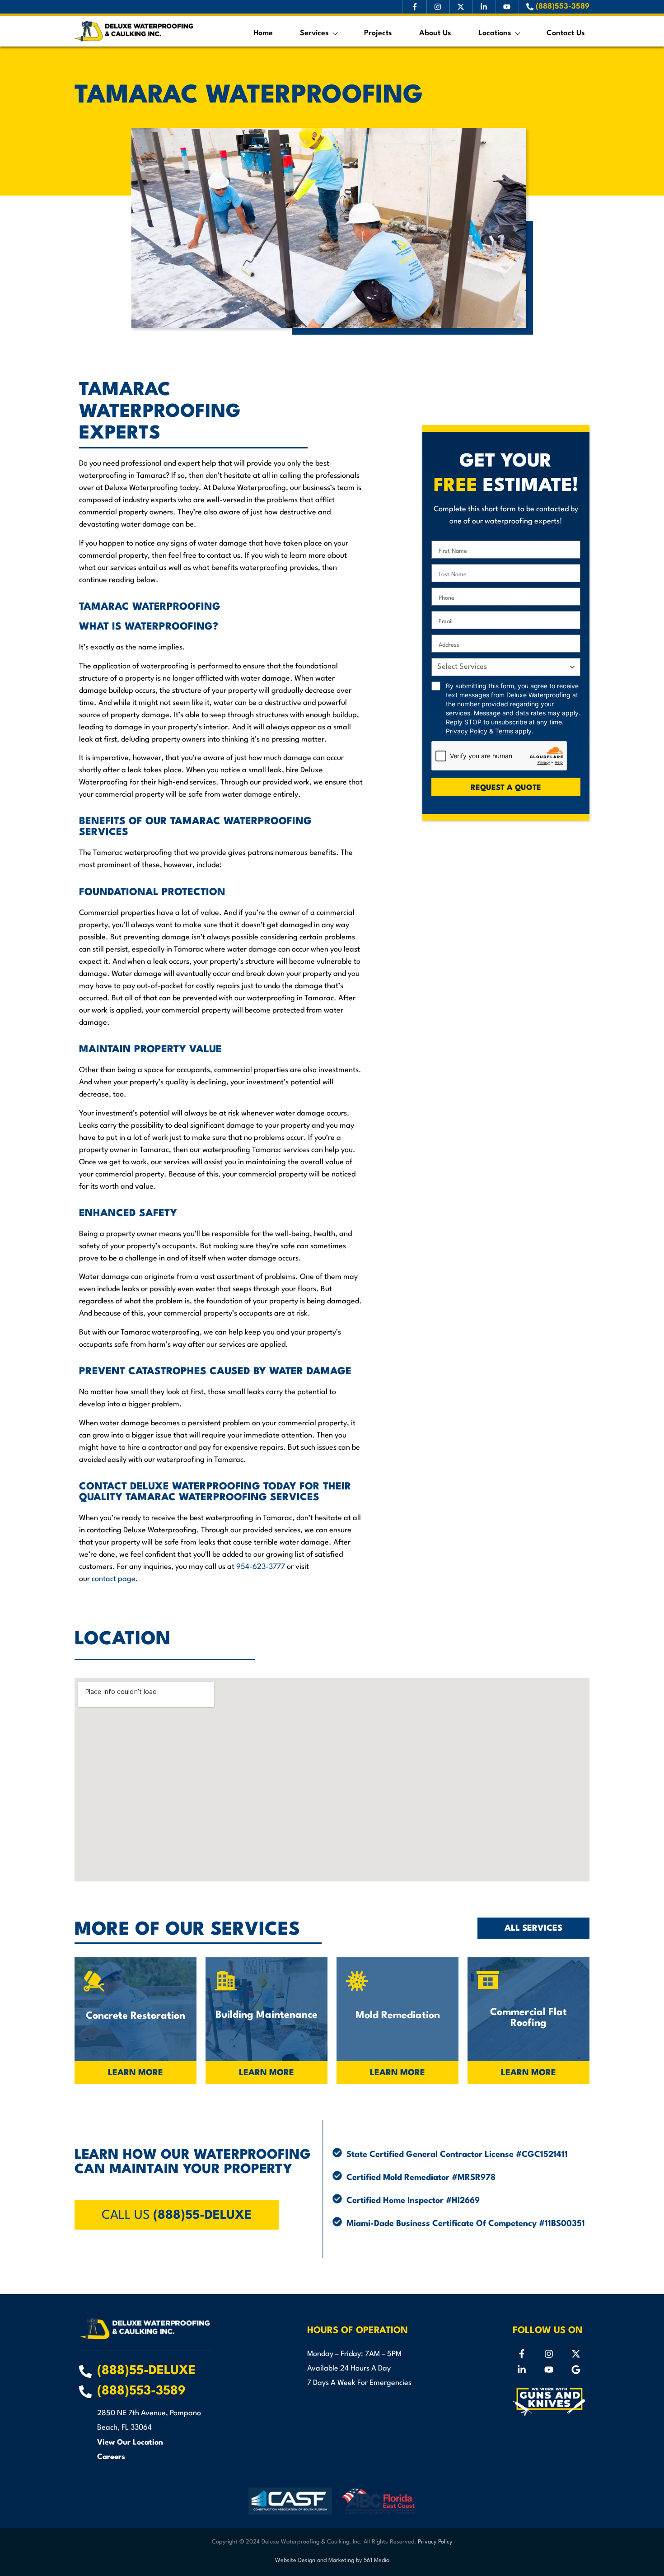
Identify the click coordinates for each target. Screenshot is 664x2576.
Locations (495, 33)
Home (263, 33)
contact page (114, 1579)
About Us (435, 33)
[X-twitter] (576, 2354)
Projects (378, 33)
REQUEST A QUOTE (506, 788)
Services (314, 33)
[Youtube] (549, 2370)
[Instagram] (549, 2354)
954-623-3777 (261, 1567)
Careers (111, 2457)
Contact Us (566, 33)
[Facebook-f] (522, 2354)
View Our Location (130, 2443)
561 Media (376, 2560)
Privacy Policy (467, 731)
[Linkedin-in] (522, 2370)
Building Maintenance (267, 2015)
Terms (504, 731)
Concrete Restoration (136, 2016)
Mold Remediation (398, 2016)
